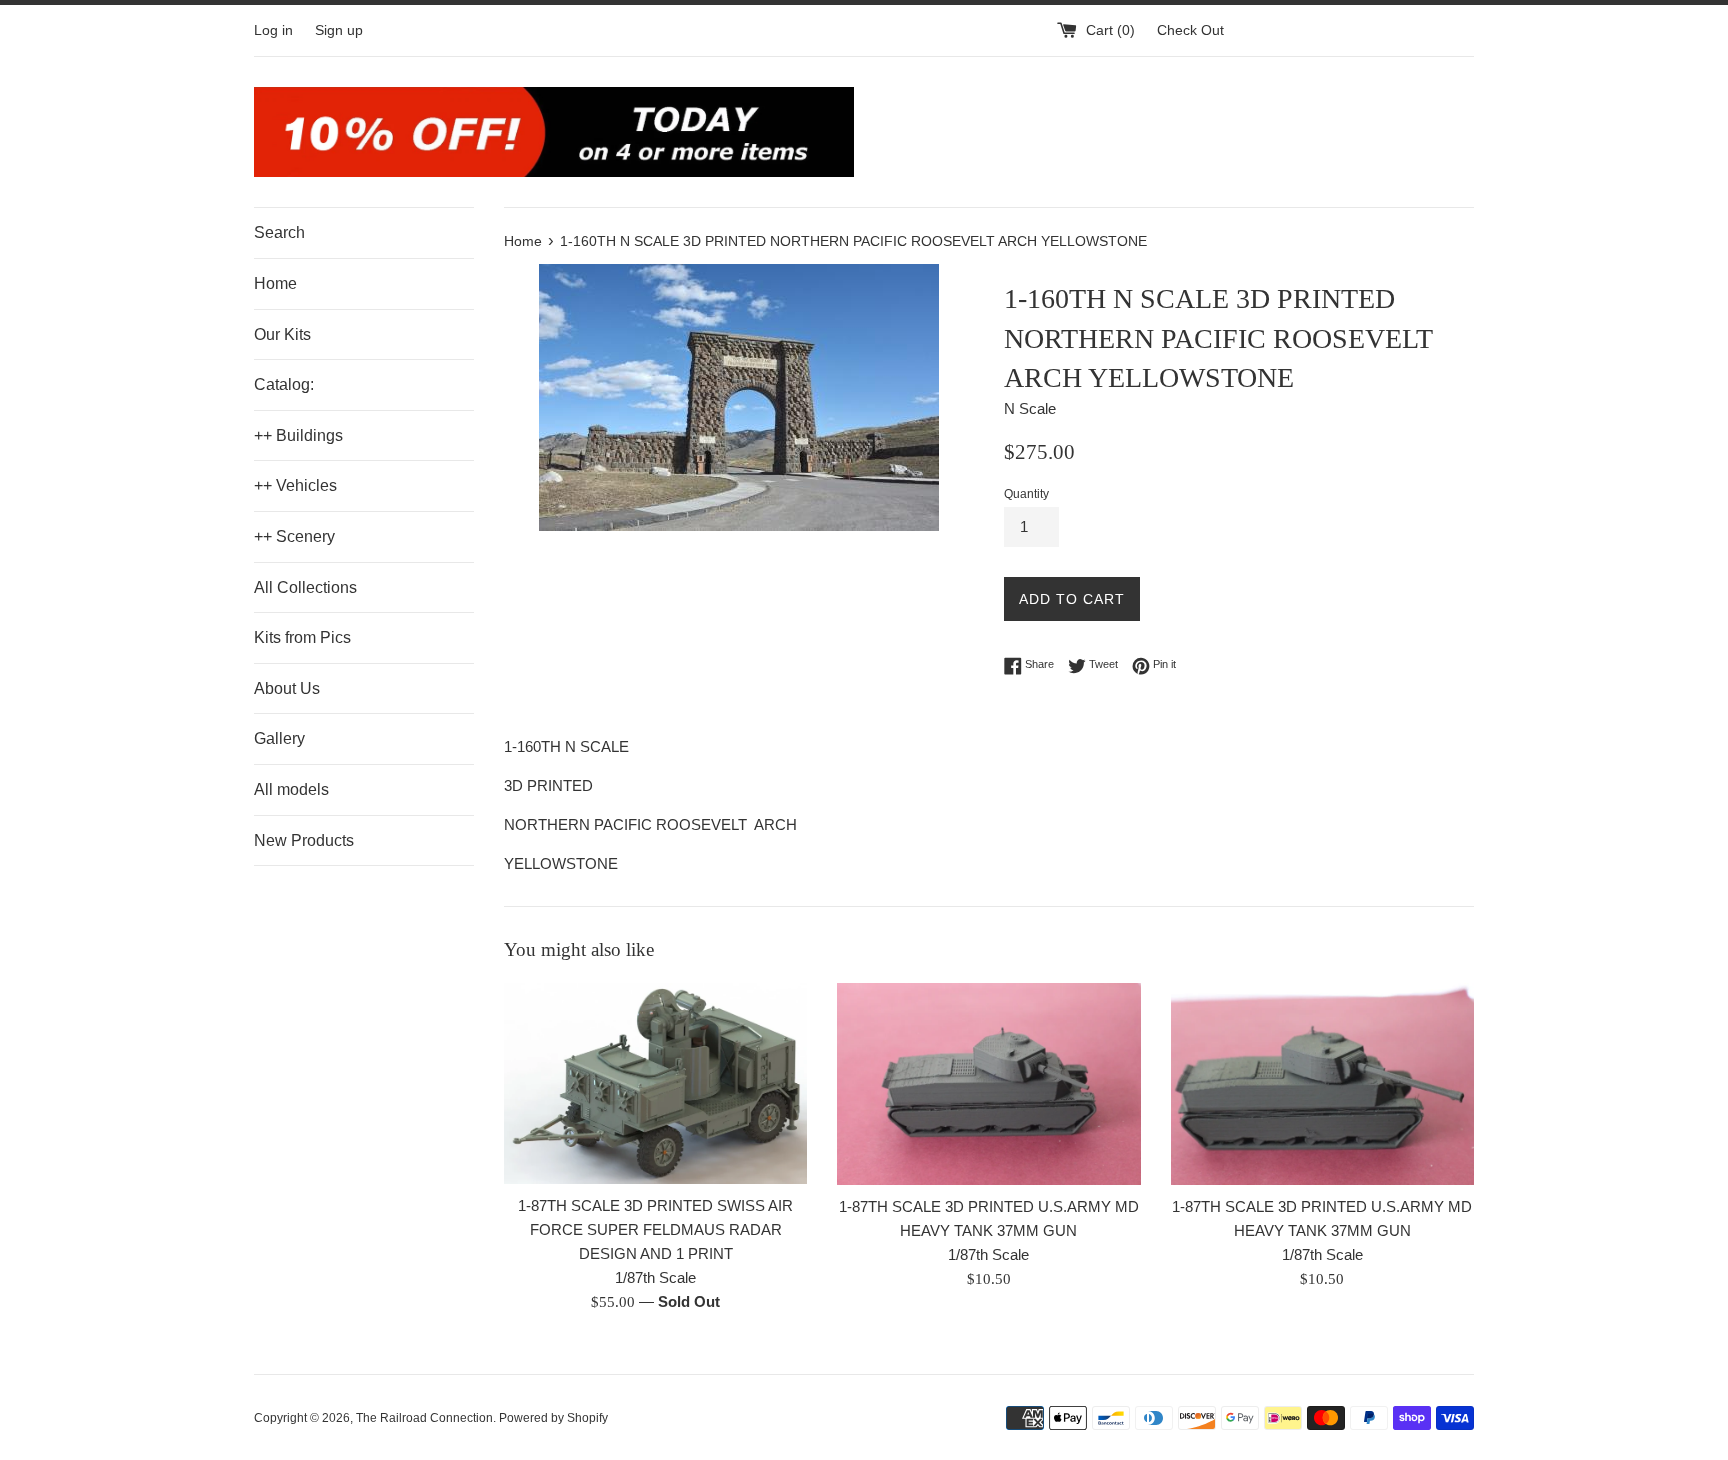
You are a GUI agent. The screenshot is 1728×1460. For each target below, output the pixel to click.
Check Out (1190, 30)
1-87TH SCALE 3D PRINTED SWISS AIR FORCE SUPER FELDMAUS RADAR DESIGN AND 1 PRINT (655, 1229)
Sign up (339, 30)
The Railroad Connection (424, 1418)
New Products (304, 840)
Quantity (1026, 494)
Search (279, 232)
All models (291, 789)
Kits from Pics (302, 637)
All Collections (305, 587)
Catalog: (284, 384)
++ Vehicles (295, 485)
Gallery (279, 738)
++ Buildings (298, 435)
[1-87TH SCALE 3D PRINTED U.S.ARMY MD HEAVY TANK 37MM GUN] (988, 1084)
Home (275, 283)
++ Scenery (294, 536)
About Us (287, 688)
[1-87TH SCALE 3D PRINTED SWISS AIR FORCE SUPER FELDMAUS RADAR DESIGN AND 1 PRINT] (655, 1083)
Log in (273, 30)
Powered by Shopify (553, 1418)
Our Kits (282, 334)
